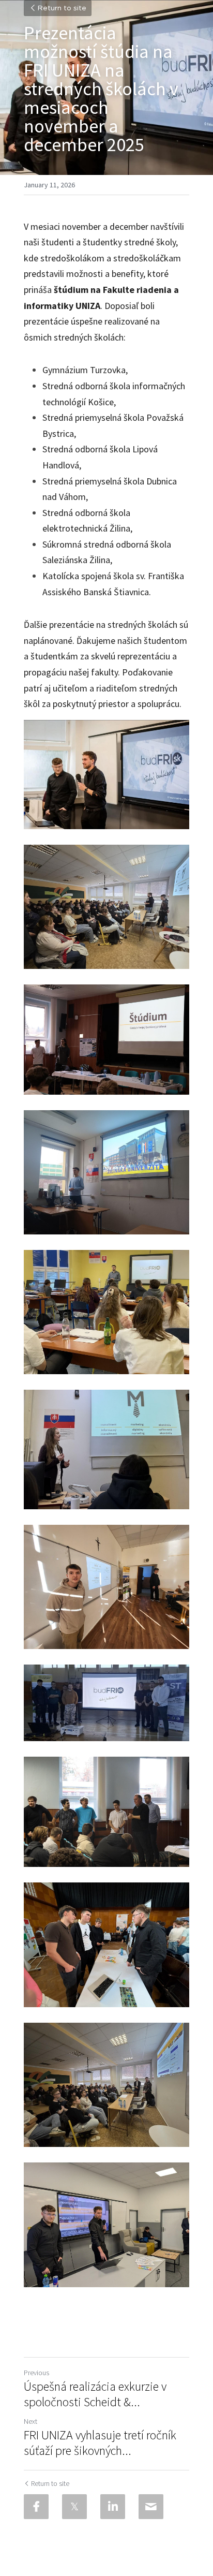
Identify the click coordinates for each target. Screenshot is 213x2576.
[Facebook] (36, 2507)
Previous (36, 2373)
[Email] (151, 2507)
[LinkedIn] (113, 2507)
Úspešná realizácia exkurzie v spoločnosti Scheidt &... (95, 2394)
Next (31, 2421)
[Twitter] (74, 2507)
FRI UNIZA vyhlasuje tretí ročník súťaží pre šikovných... (100, 2443)
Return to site (62, 8)
